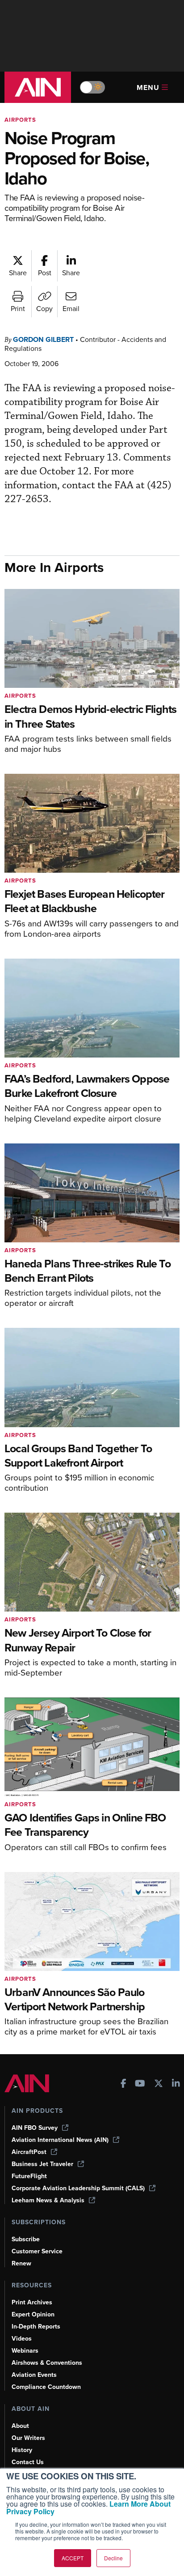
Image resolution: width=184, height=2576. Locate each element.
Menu (148, 87)
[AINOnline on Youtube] (140, 2084)
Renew (21, 2263)
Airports (20, 120)
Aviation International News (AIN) (60, 2140)
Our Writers (28, 2438)
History (22, 2450)
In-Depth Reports (36, 2327)
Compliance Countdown (46, 2387)
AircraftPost (29, 2152)
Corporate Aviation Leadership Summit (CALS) (78, 2188)
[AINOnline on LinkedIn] (176, 2084)
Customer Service (37, 2251)
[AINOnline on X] (159, 2084)
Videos (22, 2339)
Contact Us (28, 2462)
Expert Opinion (33, 2314)
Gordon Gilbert (43, 339)
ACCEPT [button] (73, 2558)
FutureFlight (29, 2176)
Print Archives (32, 2302)
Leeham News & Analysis (48, 2200)
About (20, 2426)
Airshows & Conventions (47, 2363)
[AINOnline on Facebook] (123, 2084)
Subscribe (26, 2239)
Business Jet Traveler (42, 2164)
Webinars (25, 2351)
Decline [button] (113, 2558)
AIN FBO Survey (35, 2128)
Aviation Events (34, 2375)
